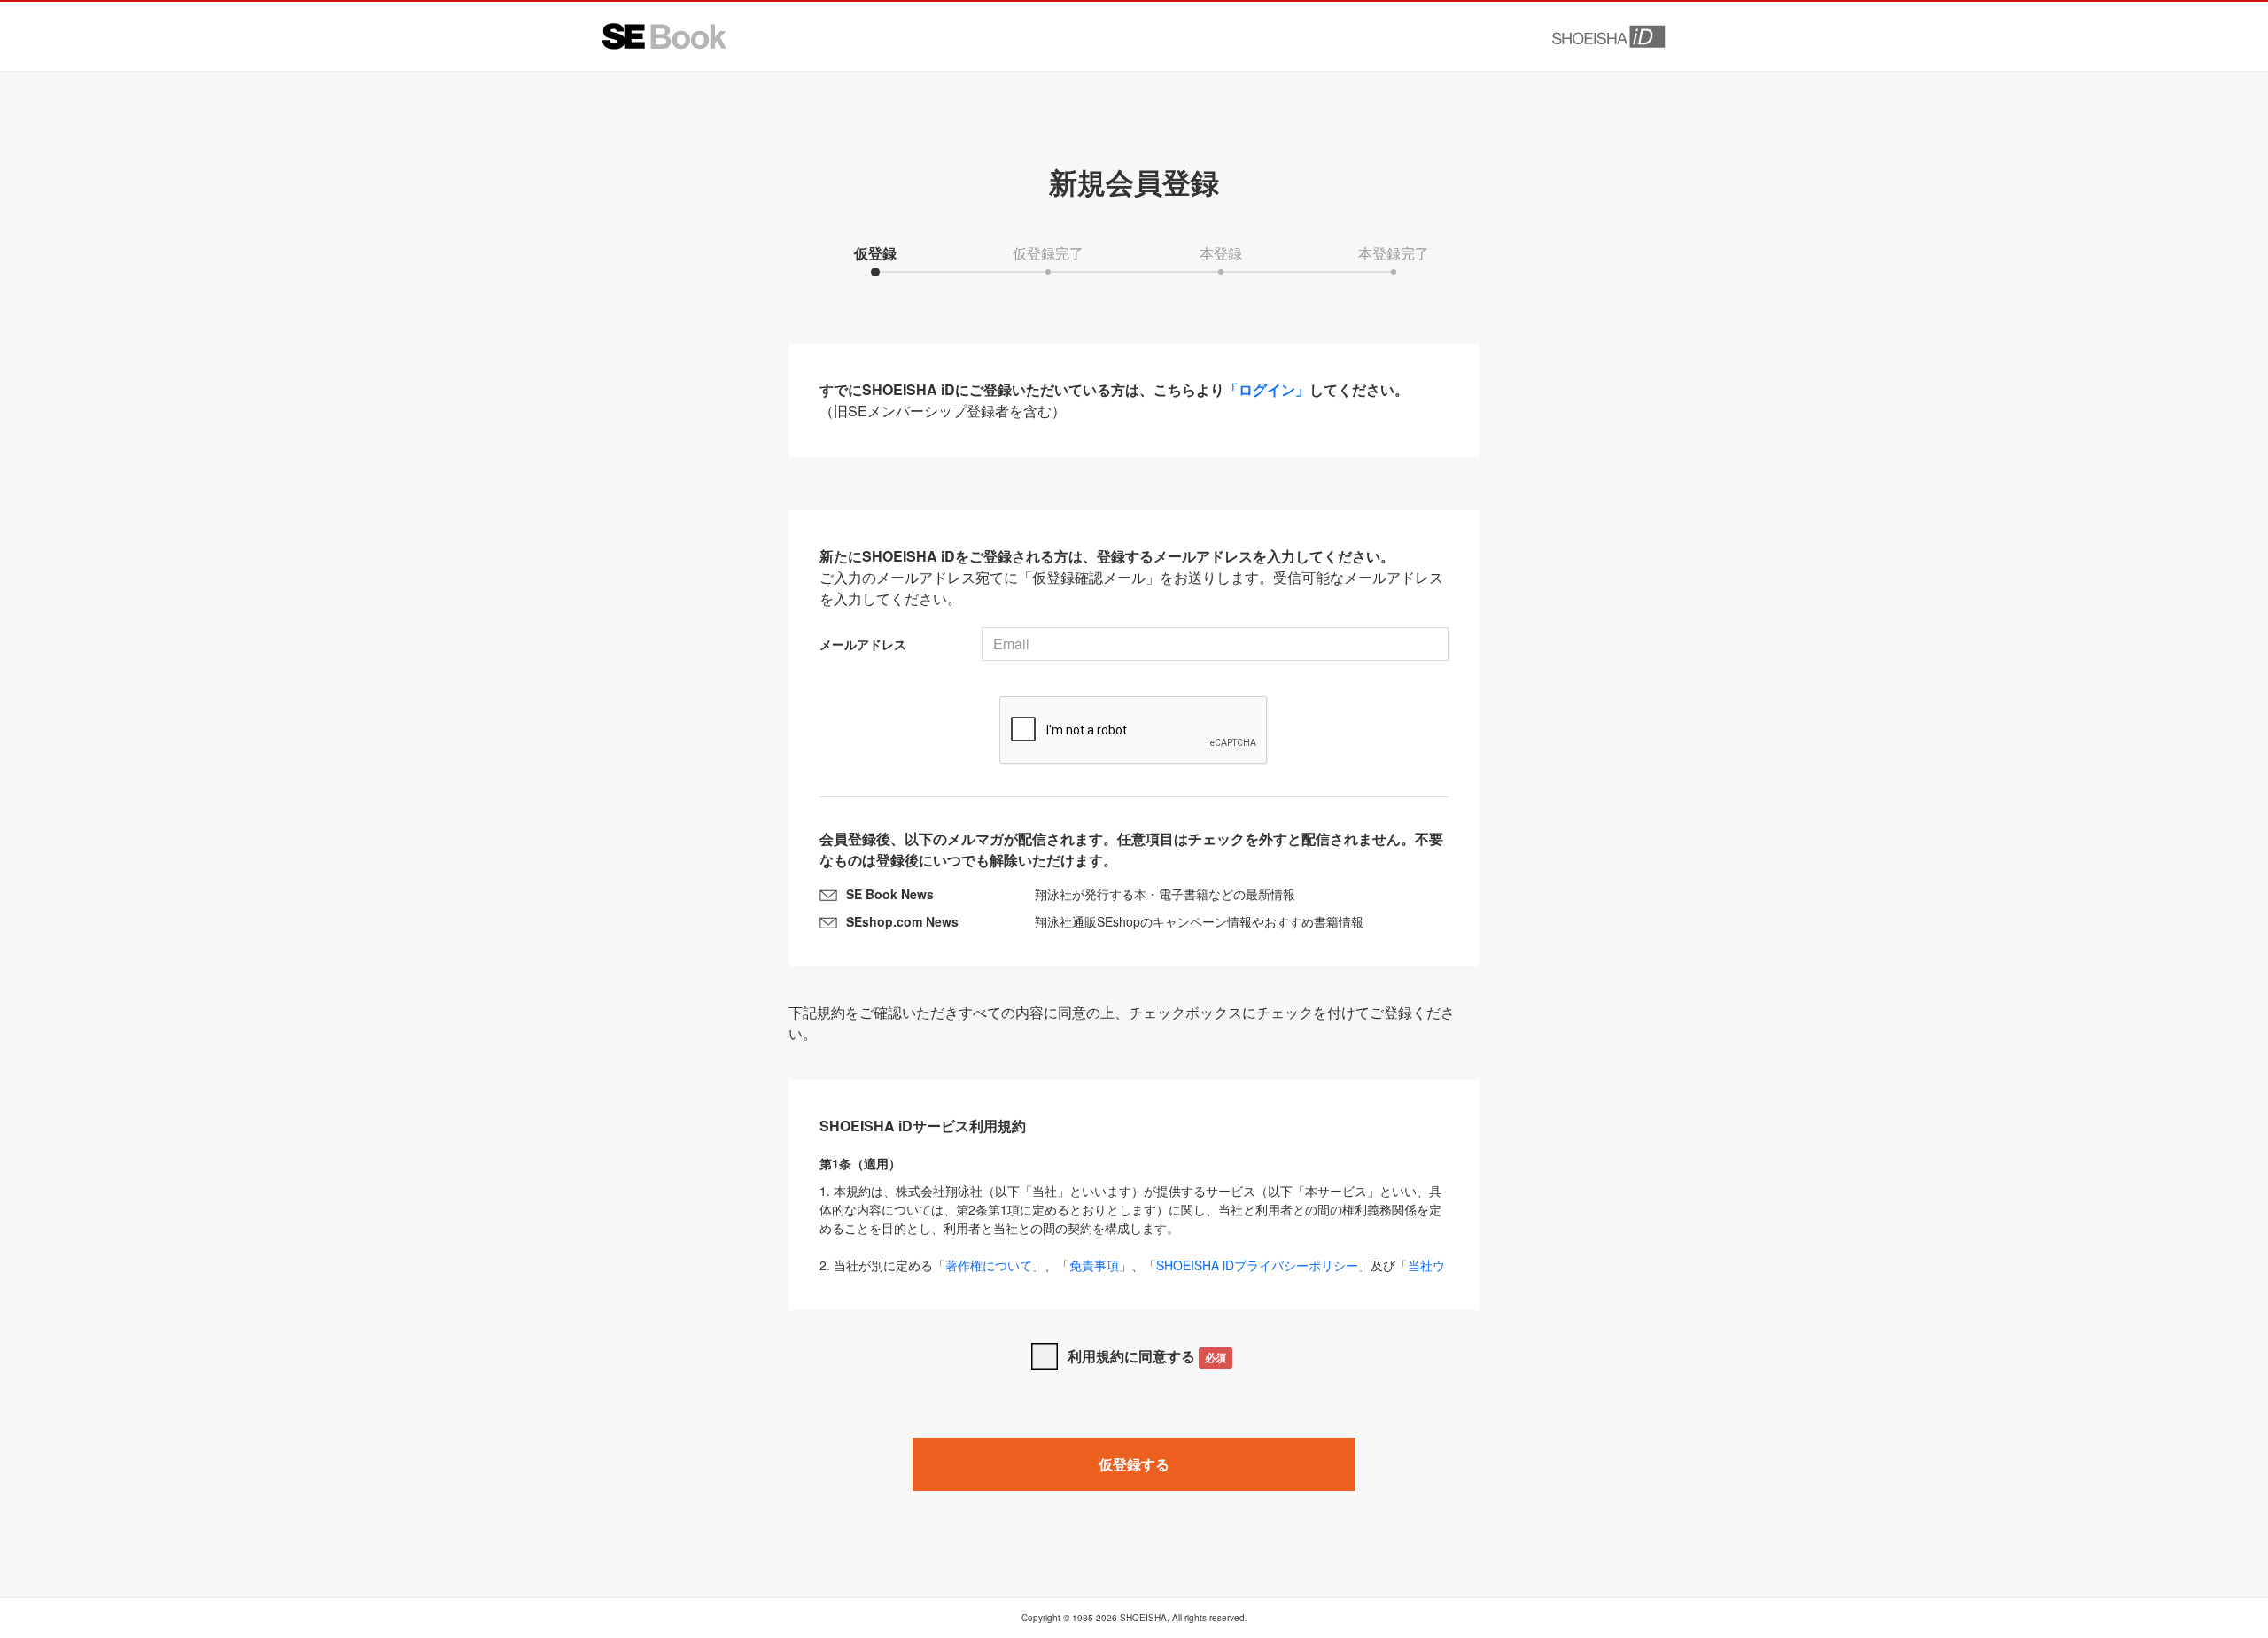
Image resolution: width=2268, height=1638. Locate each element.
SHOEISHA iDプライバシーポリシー (1257, 1265)
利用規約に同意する (1147, 1356)
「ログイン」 (1267, 389)
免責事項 (1094, 1265)
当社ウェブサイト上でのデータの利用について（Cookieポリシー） (1132, 1274)
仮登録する (1134, 1464)
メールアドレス (863, 644)
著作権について (989, 1265)
